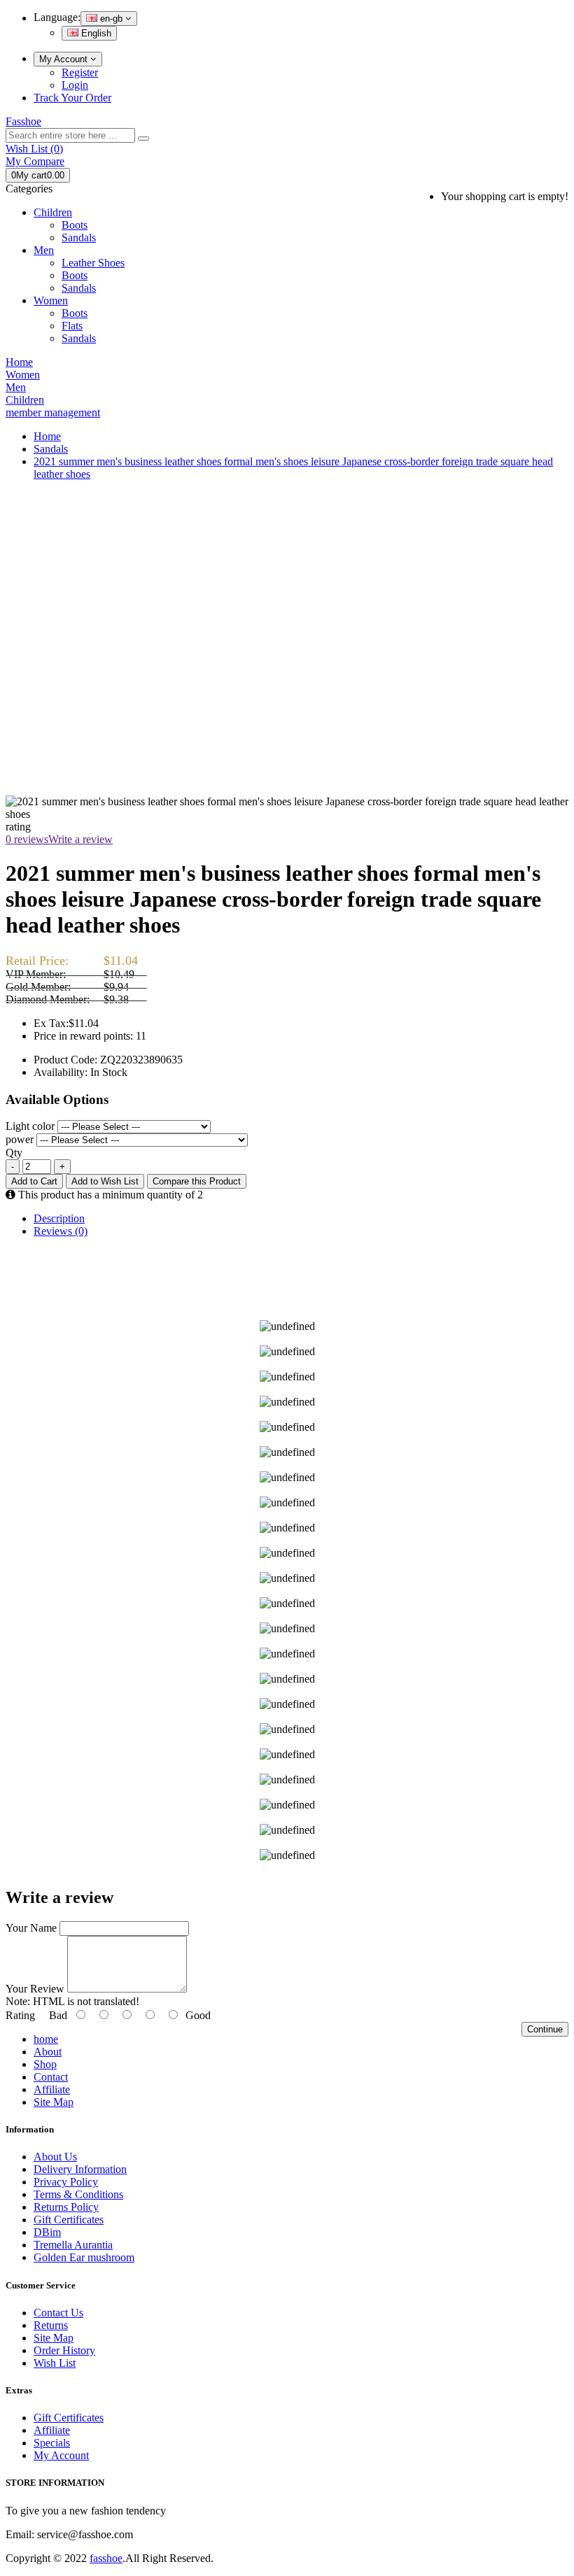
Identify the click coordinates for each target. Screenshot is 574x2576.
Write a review (80, 839)
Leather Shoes (93, 263)
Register (80, 72)
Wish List (55, 2363)
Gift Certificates (69, 2220)
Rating (20, 2015)
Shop (45, 2064)
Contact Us (58, 2313)
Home (47, 436)
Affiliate (52, 2089)
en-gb (111, 19)
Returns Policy (66, 2207)
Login (75, 85)
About (48, 2052)
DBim (47, 2232)
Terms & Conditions (78, 2194)
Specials (52, 2443)
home (46, 2039)
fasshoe (106, 2558)
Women (51, 300)
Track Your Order (72, 98)
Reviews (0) (61, 1231)
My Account (65, 59)
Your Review (35, 1989)
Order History (64, 2350)
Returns (51, 2325)
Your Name (31, 1928)
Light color (30, 1126)
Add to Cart (34, 1181)
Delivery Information (80, 2169)
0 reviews (27, 839)
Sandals (79, 238)
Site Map (54, 2102)
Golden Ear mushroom (84, 2257)
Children (53, 212)
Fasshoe (23, 121)
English (95, 33)
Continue (545, 2029)
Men (44, 250)
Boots (75, 225)
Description (59, 1218)
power (20, 1139)
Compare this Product (197, 1181)
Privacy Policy (66, 2182)
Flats (72, 326)
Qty (14, 1153)
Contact (51, 2077)
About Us (55, 2157)
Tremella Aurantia (73, 2245)
